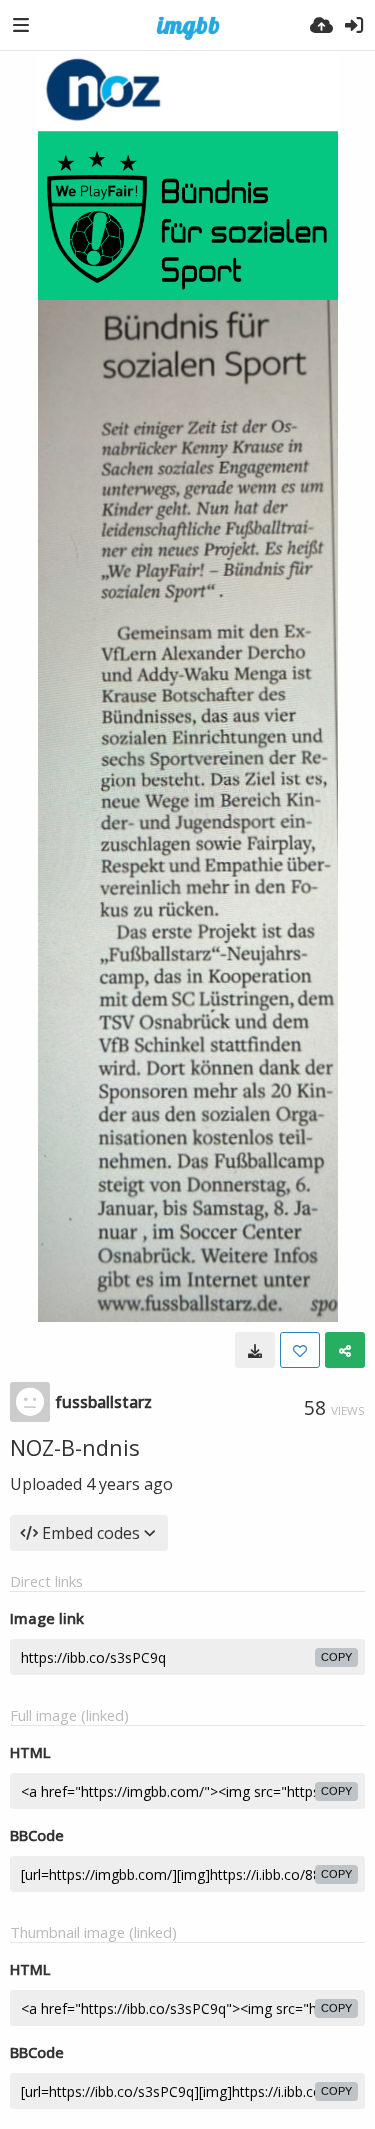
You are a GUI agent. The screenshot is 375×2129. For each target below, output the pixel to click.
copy (336, 1657)
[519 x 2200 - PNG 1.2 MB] (255, 1350)
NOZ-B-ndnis (75, 1447)
